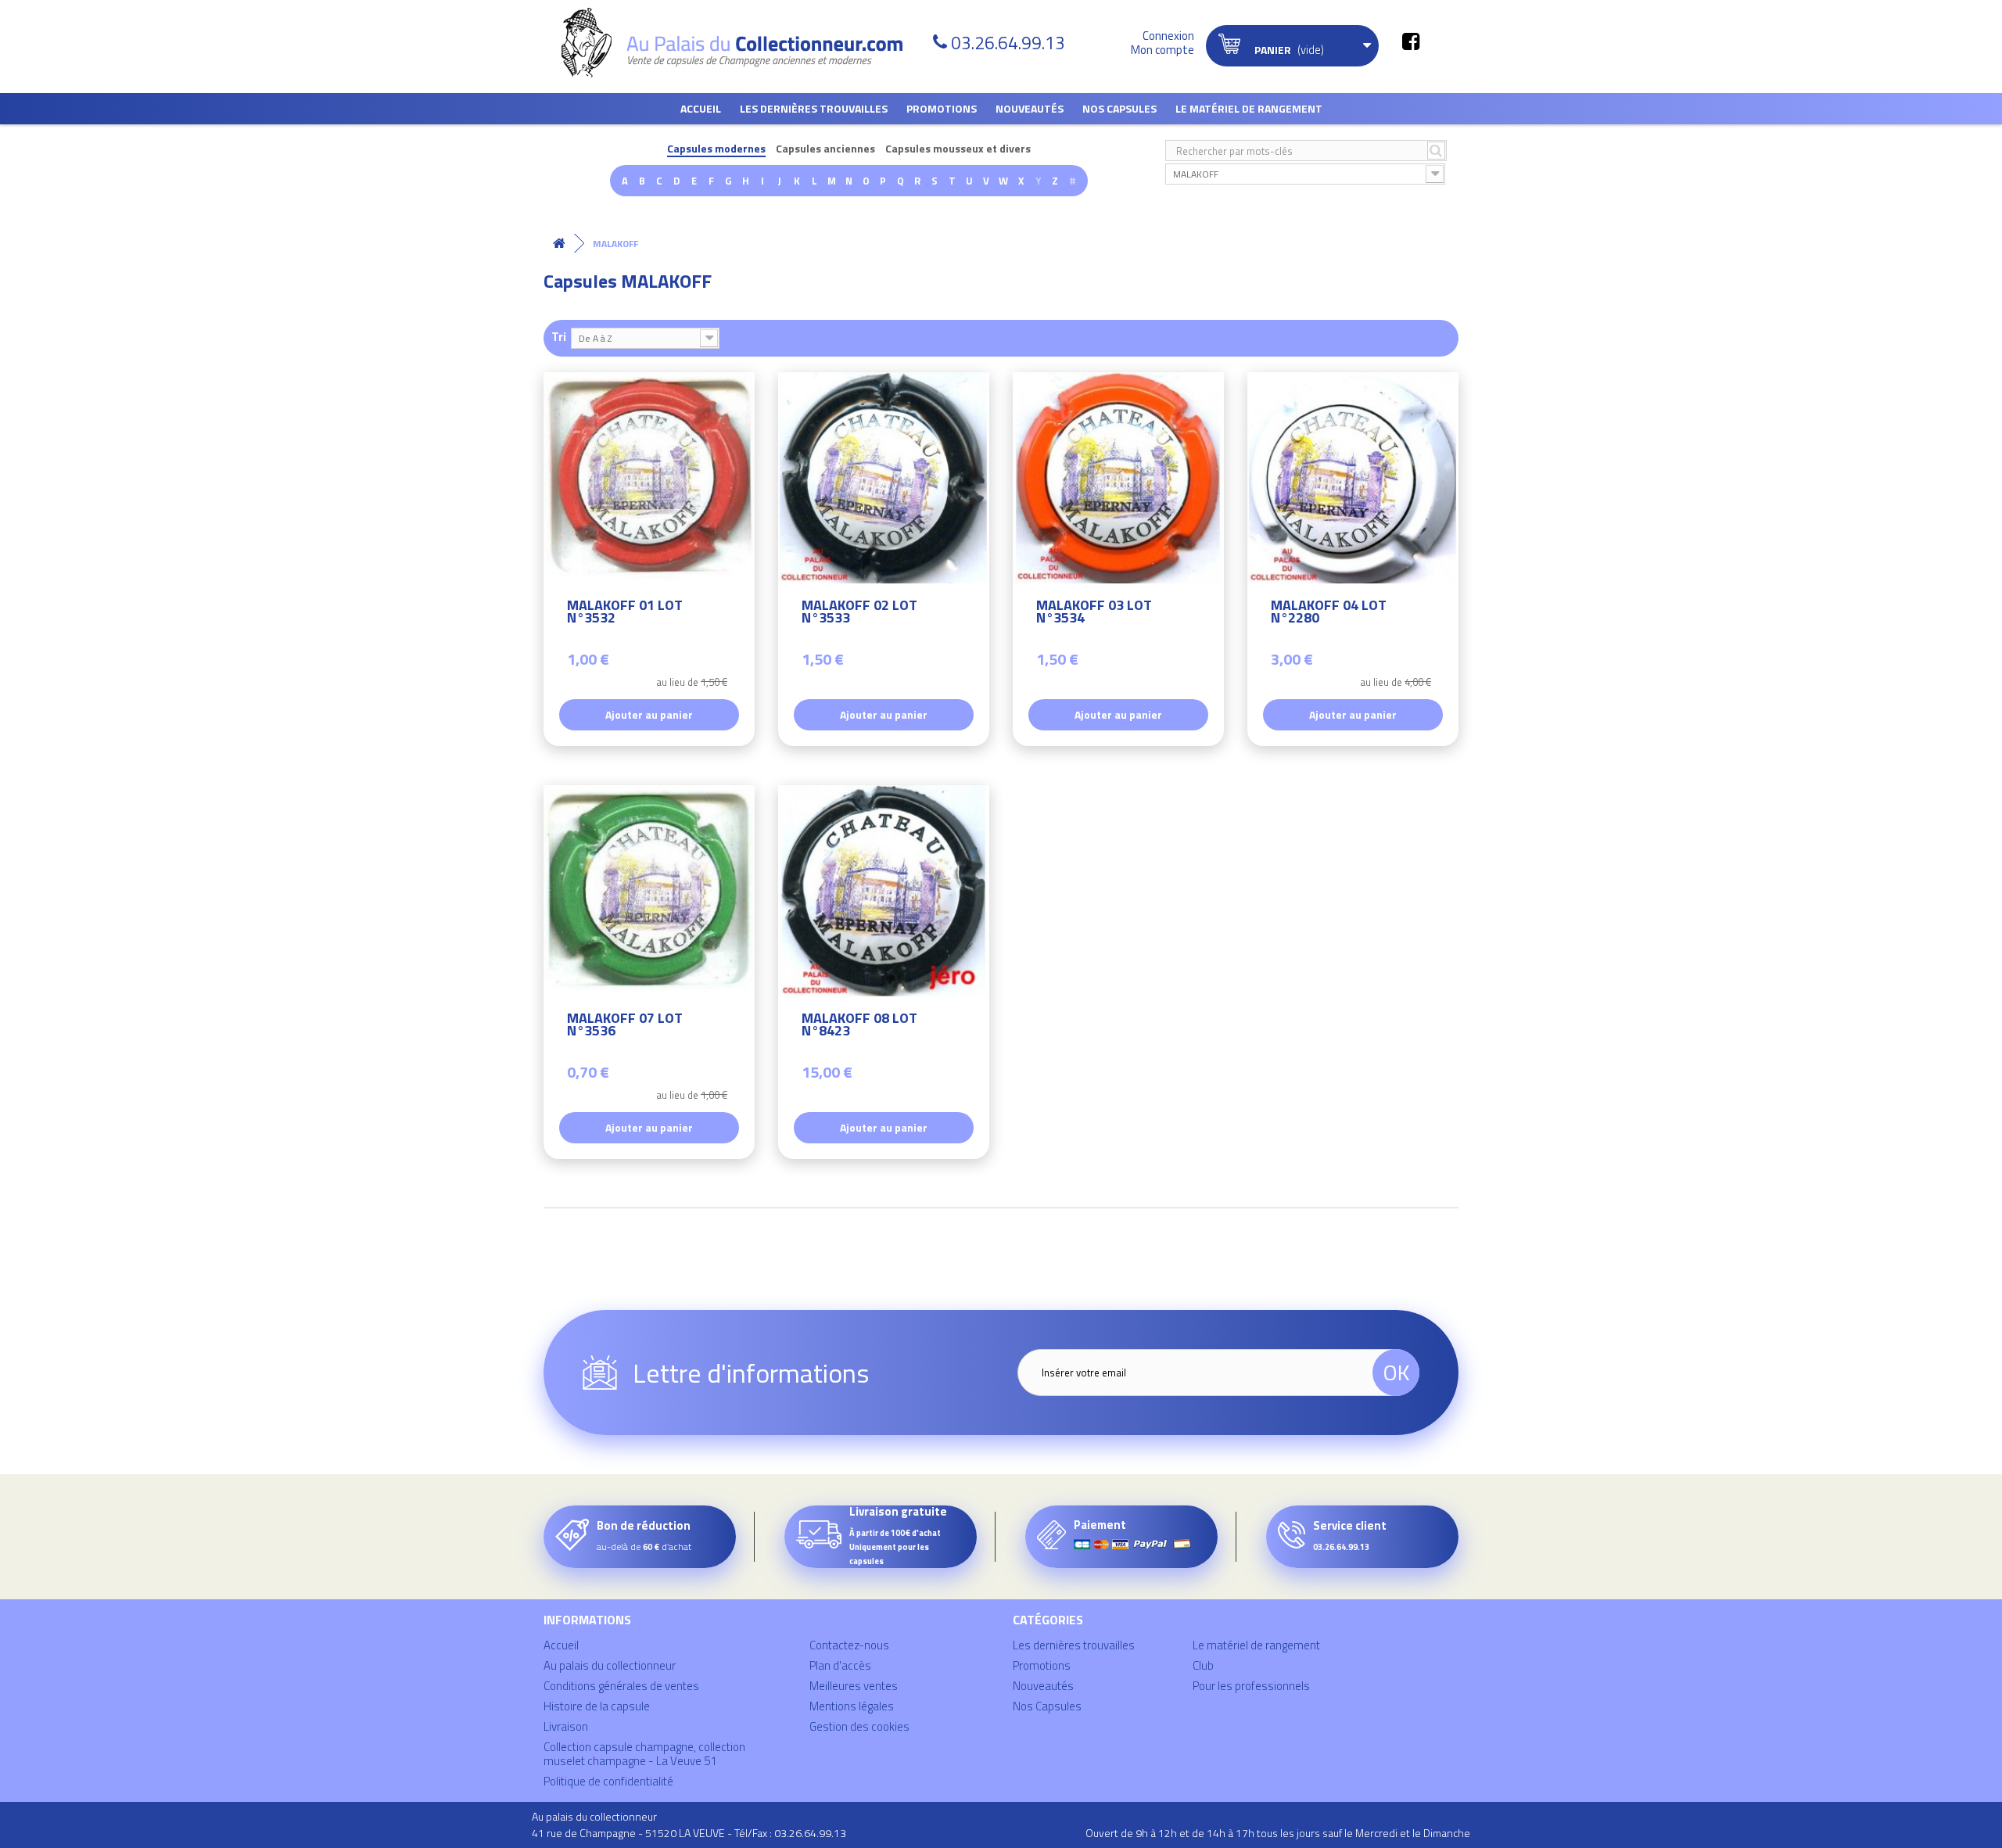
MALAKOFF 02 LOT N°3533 (859, 614)
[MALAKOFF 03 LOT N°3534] (1118, 478)
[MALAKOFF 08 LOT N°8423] (884, 891)
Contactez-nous (849, 1645)
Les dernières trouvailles (814, 108)
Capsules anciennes (825, 149)
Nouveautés (1030, 108)
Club (1203, 1665)
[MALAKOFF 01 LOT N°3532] (649, 478)
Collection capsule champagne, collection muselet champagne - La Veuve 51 (644, 1754)
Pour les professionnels (1251, 1686)
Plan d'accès (840, 1665)
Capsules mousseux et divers (958, 149)
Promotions (942, 108)
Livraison (566, 1726)
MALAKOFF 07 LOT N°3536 (625, 1026)
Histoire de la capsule (597, 1706)
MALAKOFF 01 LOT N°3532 (625, 614)
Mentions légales (852, 1706)
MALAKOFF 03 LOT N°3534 (1094, 614)
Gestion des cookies (859, 1726)
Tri (559, 336)
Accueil (701, 108)
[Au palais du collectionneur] (741, 43)
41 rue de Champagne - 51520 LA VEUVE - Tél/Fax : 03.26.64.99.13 (689, 1833)
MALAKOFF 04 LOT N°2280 (1329, 614)
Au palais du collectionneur (610, 1665)
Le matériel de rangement (1249, 108)
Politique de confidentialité (608, 1781)
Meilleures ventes (854, 1686)
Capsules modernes (716, 149)
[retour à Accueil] (559, 244)
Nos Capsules (1119, 108)
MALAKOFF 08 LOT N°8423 (859, 1026)
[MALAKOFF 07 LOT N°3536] (649, 891)
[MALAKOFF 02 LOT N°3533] (884, 478)
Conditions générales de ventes (621, 1686)
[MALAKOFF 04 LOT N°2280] (1353, 478)
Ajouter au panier (649, 714)
